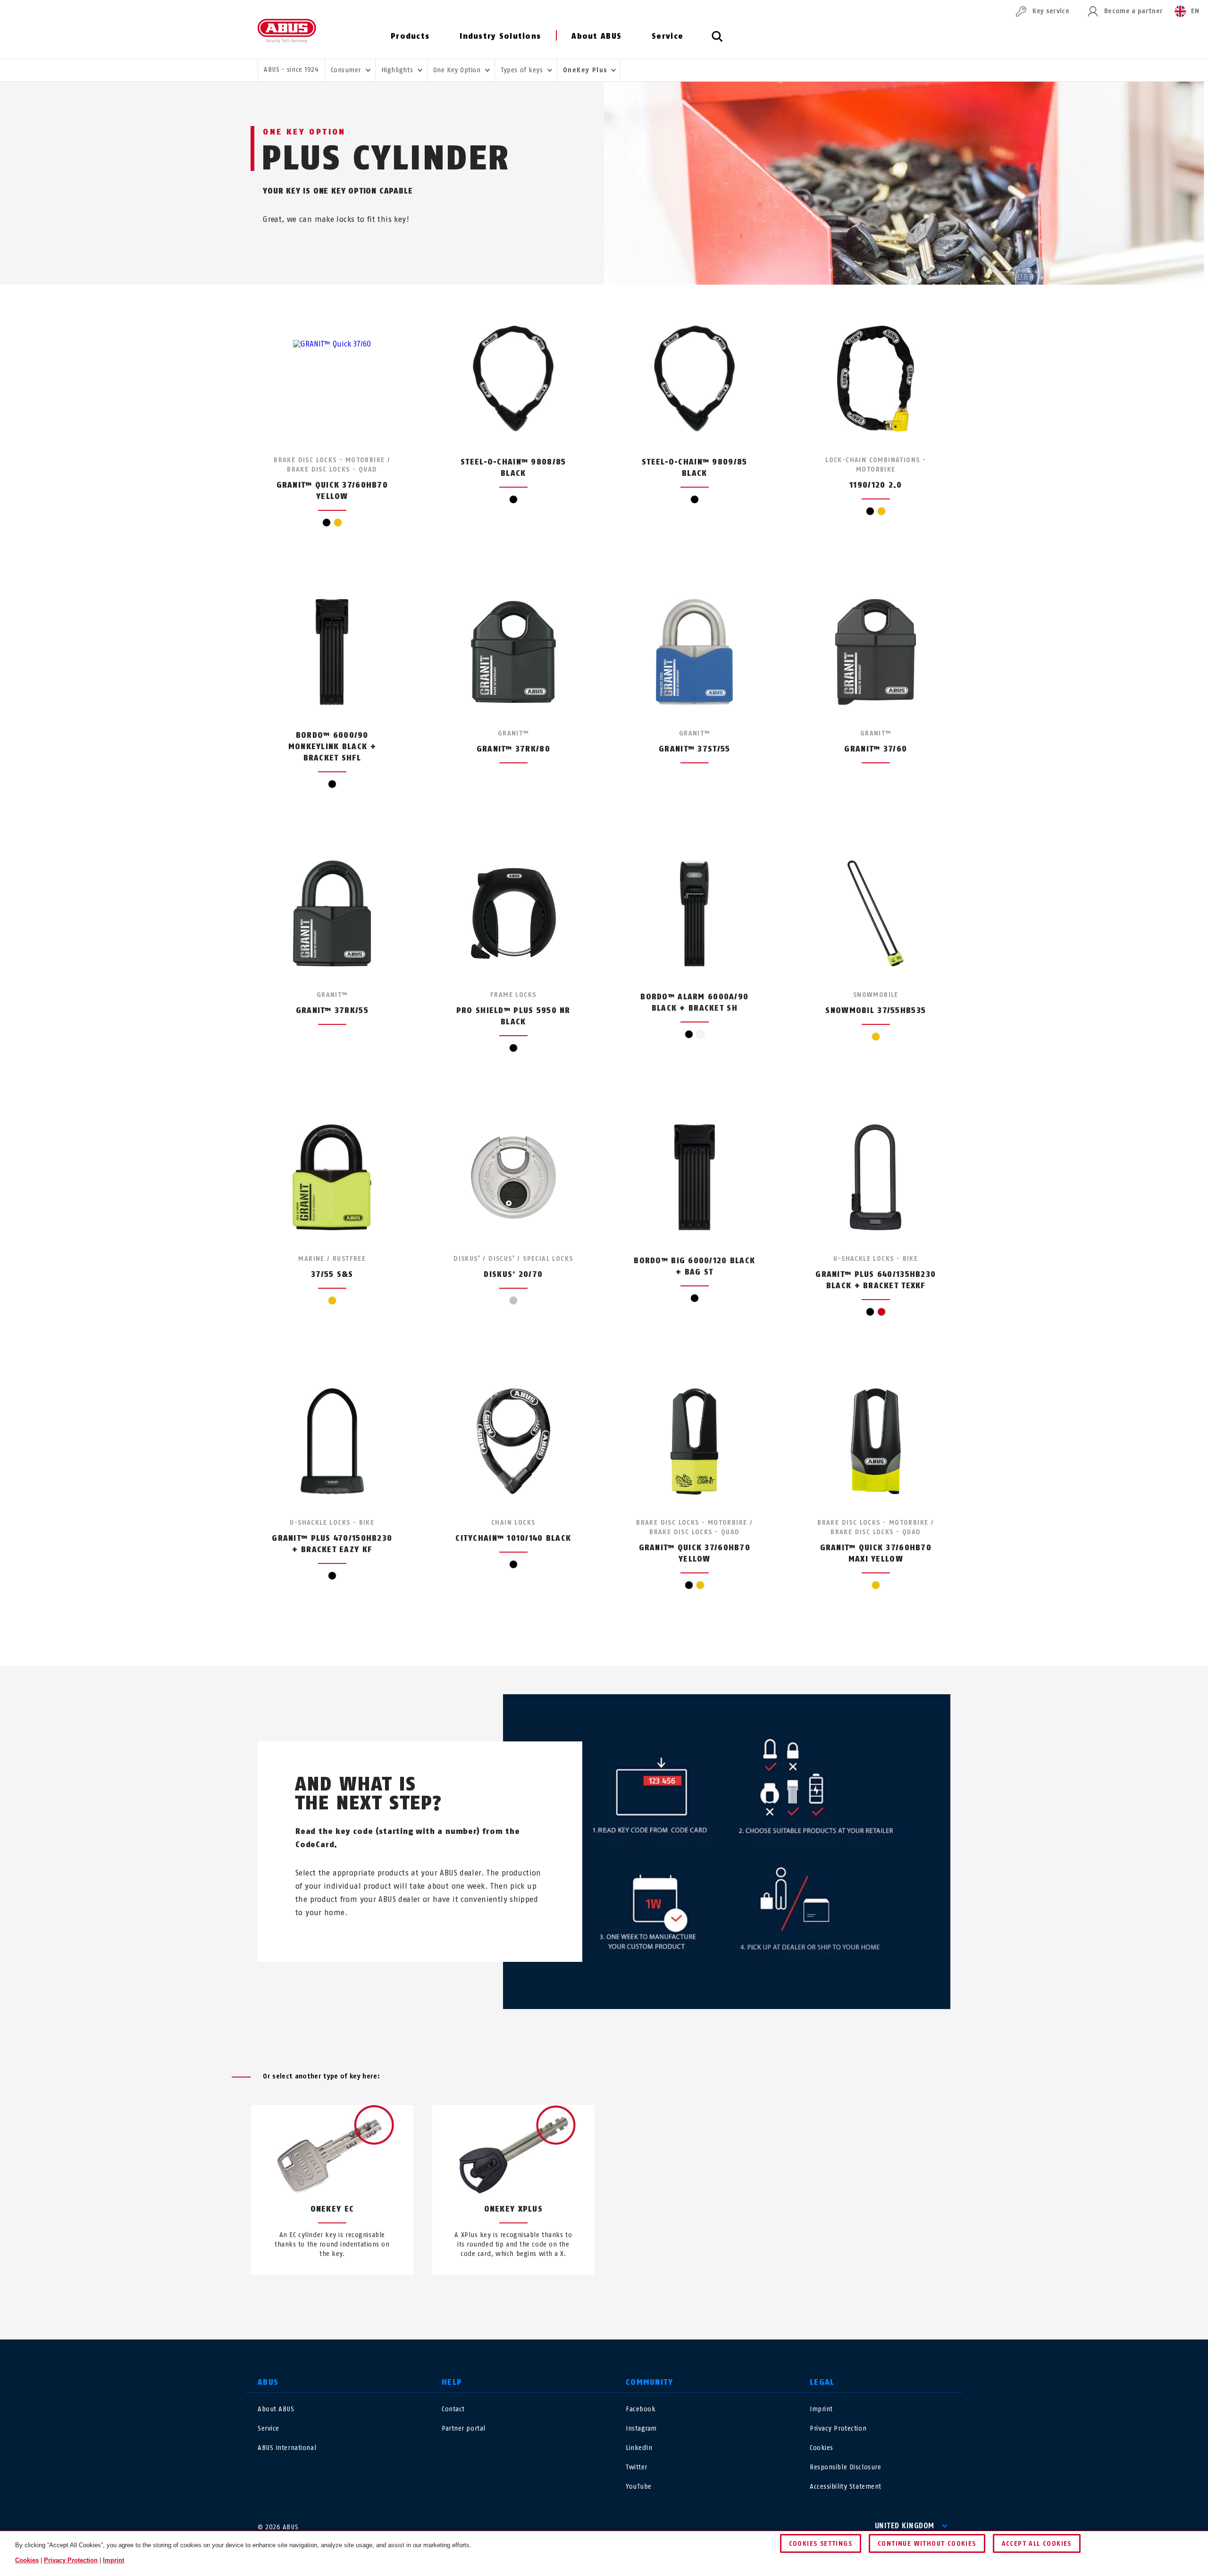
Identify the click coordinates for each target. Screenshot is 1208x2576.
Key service (1051, 11)
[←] (587, 2297)
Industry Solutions (500, 36)
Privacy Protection (838, 2428)
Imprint (821, 2409)
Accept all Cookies (1037, 2544)
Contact (453, 2409)
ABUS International (287, 2448)
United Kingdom (905, 2526)
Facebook (641, 2409)
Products (410, 36)
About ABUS (596, 36)
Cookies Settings (821, 2544)
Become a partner (1133, 11)
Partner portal (464, 2428)
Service (667, 36)
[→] (621, 2297)
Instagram (641, 2428)
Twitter (637, 2467)
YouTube (639, 2487)
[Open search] (717, 42)
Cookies (822, 2448)
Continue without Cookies (927, 2544)
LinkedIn (639, 2448)
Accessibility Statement (846, 2487)
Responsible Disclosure (845, 2467)
